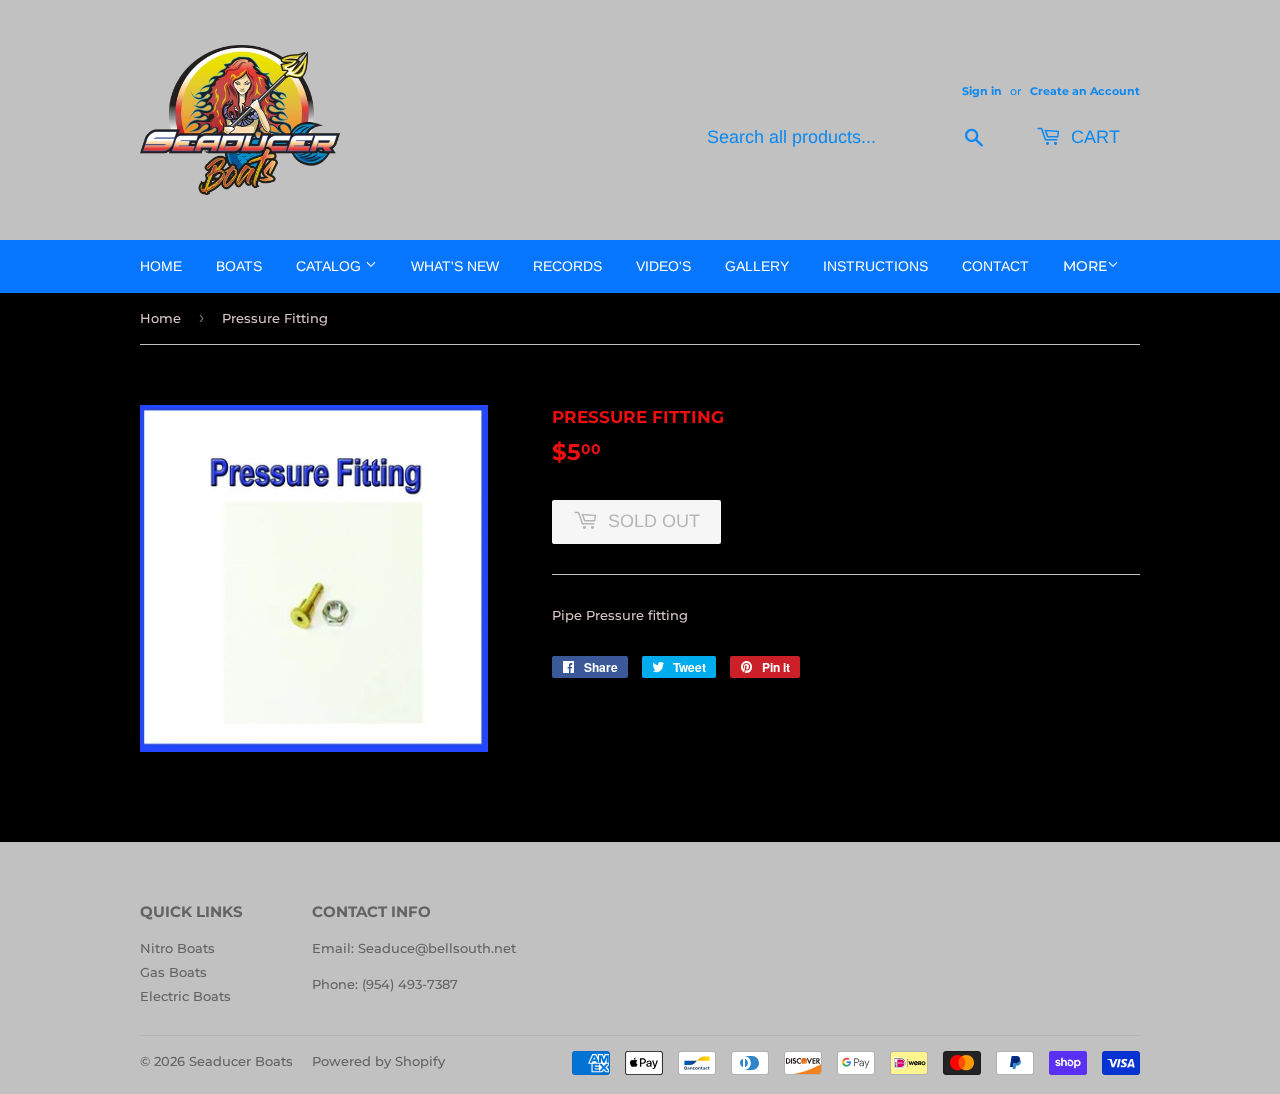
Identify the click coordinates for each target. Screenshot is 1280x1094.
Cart (1093, 137)
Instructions (875, 266)
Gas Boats (173, 972)
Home (161, 266)
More (1085, 266)
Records (567, 266)
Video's (663, 266)
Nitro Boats (177, 948)
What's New (455, 266)
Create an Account (1085, 91)
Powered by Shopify (378, 1061)
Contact (995, 266)
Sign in (982, 91)
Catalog (330, 266)
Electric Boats (185, 996)
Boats (239, 266)
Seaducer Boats (241, 1061)
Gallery (757, 266)
